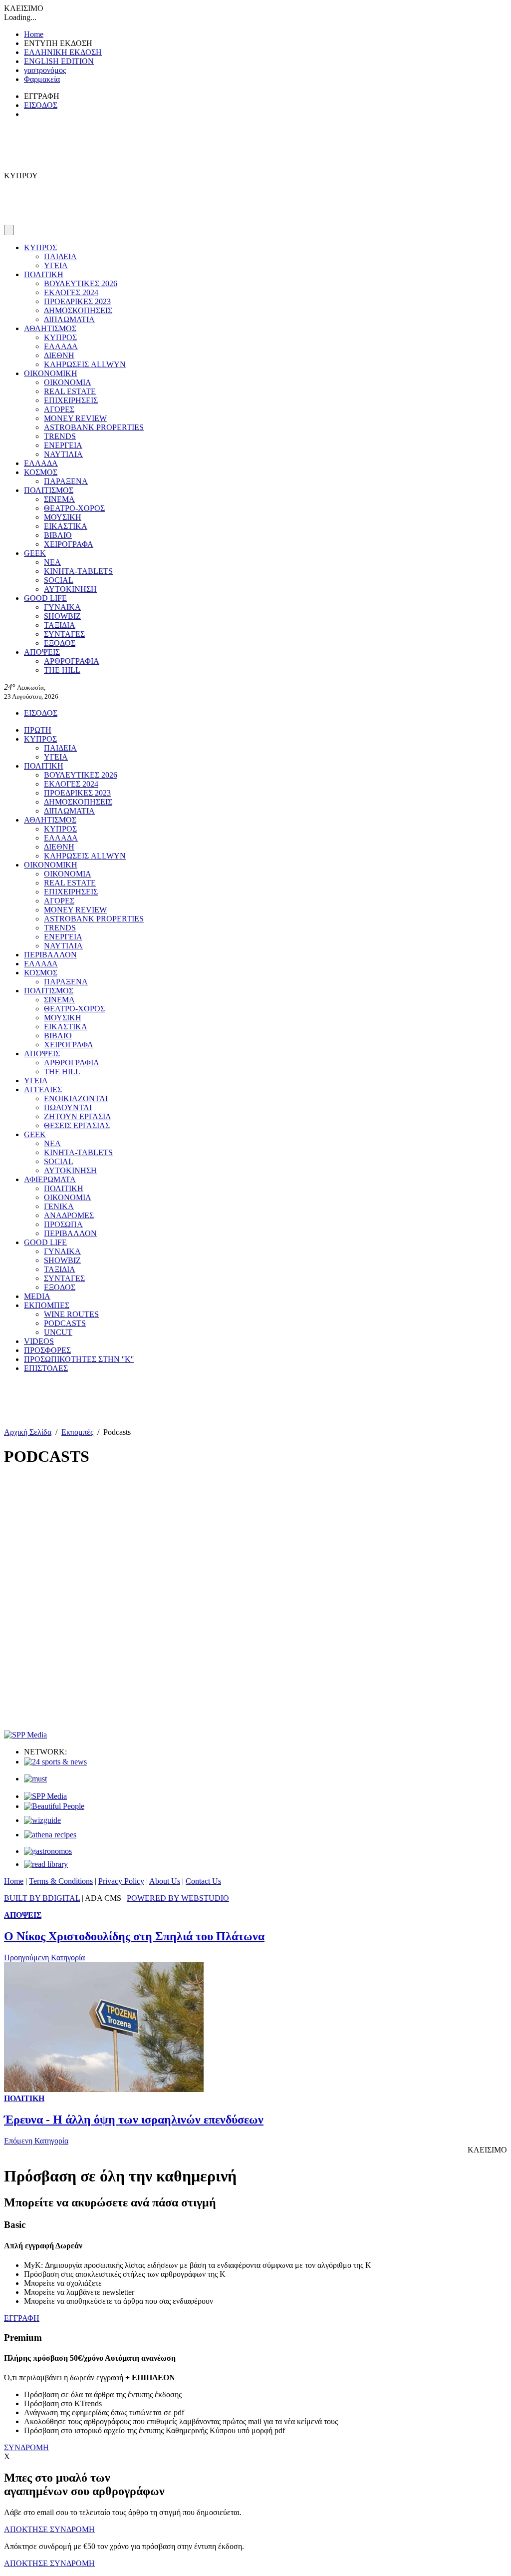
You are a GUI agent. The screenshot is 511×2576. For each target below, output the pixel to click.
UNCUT (58, 1332)
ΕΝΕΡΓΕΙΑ (63, 445)
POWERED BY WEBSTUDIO (178, 1898)
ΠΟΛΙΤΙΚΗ (44, 274)
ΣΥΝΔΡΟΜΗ (26, 2447)
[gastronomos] (48, 1851)
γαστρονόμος (45, 70)
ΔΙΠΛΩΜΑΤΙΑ (69, 319)
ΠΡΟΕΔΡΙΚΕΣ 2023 (77, 301)
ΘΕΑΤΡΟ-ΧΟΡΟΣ (74, 508)
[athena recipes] (50, 1835)
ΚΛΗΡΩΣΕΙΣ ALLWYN (85, 364)
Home (34, 34)
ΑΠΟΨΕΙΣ (42, 652)
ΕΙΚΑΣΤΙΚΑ (66, 526)
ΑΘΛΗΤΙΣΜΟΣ (50, 328)
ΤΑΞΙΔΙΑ (60, 625)
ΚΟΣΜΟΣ (41, 472)
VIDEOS (39, 1341)
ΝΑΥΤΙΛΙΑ (63, 454)
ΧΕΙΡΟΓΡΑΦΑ (69, 544)
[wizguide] (42, 1820)
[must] (35, 1779)
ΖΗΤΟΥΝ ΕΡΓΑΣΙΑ (78, 1116)
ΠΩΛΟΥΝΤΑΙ (68, 1107)
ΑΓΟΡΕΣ (59, 409)
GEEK (35, 553)
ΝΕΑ (52, 562)
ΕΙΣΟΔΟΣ (41, 105)
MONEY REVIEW (75, 418)
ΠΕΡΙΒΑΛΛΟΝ (50, 955)
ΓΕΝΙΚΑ (59, 1206)
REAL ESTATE (70, 391)
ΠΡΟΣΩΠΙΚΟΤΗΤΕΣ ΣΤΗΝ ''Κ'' (79, 1359)
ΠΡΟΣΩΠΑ (63, 1224)
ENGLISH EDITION (59, 61)
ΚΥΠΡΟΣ (40, 247)
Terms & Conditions (61, 1881)
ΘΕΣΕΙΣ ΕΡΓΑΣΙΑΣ (77, 1125)
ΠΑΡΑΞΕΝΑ (66, 481)
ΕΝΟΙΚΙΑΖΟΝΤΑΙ (76, 1098)
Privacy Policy (121, 1881)
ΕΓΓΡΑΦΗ (22, 2318)
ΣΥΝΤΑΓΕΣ (64, 634)
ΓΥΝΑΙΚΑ (62, 607)
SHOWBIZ (62, 616)
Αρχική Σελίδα (28, 1432)
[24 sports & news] (55, 1762)
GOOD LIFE (45, 598)
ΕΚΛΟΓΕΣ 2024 (71, 292)
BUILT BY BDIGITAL (42, 1898)
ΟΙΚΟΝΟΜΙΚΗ (51, 373)
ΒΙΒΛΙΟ (58, 535)
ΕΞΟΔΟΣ (60, 643)
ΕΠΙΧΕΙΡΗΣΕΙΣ (71, 400)
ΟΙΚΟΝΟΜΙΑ (68, 382)
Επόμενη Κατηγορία (36, 2141)
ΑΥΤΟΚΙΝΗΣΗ (70, 589)
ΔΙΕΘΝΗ (59, 355)
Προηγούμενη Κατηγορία (44, 1957)
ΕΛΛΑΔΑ (61, 346)
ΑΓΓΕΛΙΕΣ (43, 1089)
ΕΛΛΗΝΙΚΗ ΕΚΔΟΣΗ (63, 52)
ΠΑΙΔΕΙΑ (60, 256)
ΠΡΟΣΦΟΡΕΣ (47, 1350)
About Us (165, 1881)
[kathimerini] (45, 1796)
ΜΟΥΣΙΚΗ (63, 517)
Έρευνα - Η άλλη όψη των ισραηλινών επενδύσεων (134, 2120)
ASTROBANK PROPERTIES (94, 427)
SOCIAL (59, 580)
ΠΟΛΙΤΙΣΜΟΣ (49, 490)
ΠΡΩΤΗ (38, 730)
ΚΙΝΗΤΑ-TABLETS (78, 571)
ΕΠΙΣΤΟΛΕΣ (46, 1368)
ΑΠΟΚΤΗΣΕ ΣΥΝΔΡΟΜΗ (49, 2529)
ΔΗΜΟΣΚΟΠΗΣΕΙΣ (78, 310)
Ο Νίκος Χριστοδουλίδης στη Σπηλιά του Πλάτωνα (134, 1936)
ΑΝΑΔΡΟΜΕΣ (69, 1215)
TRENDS (60, 436)
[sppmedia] (25, 1735)
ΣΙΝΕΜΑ (59, 499)
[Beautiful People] (54, 1806)
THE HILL (62, 670)
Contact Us (203, 1881)
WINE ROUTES (71, 1314)
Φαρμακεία (42, 79)
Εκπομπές (77, 1432)
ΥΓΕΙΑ (56, 265)
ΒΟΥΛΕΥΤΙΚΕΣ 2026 (81, 283)
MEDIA (37, 1296)
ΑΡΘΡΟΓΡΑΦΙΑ (72, 661)
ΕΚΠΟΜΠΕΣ (47, 1305)
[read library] (46, 1864)
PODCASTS (65, 1323)
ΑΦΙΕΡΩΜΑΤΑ (50, 1179)
